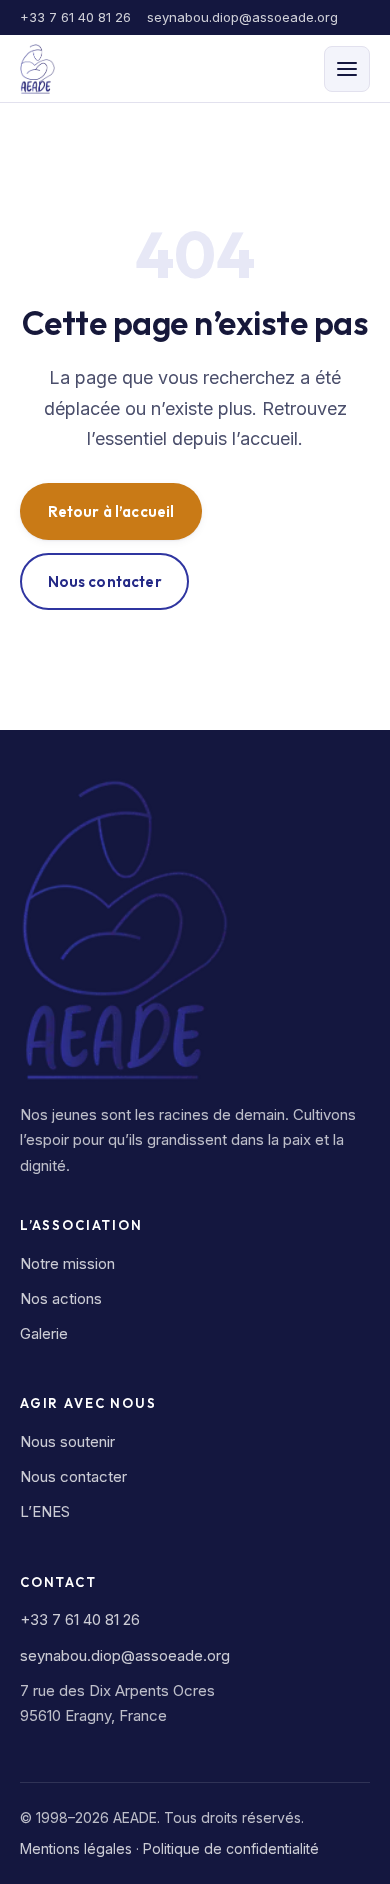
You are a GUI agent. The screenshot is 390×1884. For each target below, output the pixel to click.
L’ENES (45, 1511)
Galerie (44, 1333)
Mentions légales (76, 1848)
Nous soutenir (67, 1441)
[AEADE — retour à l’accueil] (37, 69)
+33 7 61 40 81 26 (75, 17)
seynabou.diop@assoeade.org (242, 17)
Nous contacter (105, 581)
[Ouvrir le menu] (347, 69)
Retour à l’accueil (111, 511)
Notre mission (67, 1263)
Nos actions (61, 1298)
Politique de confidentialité (231, 1848)
